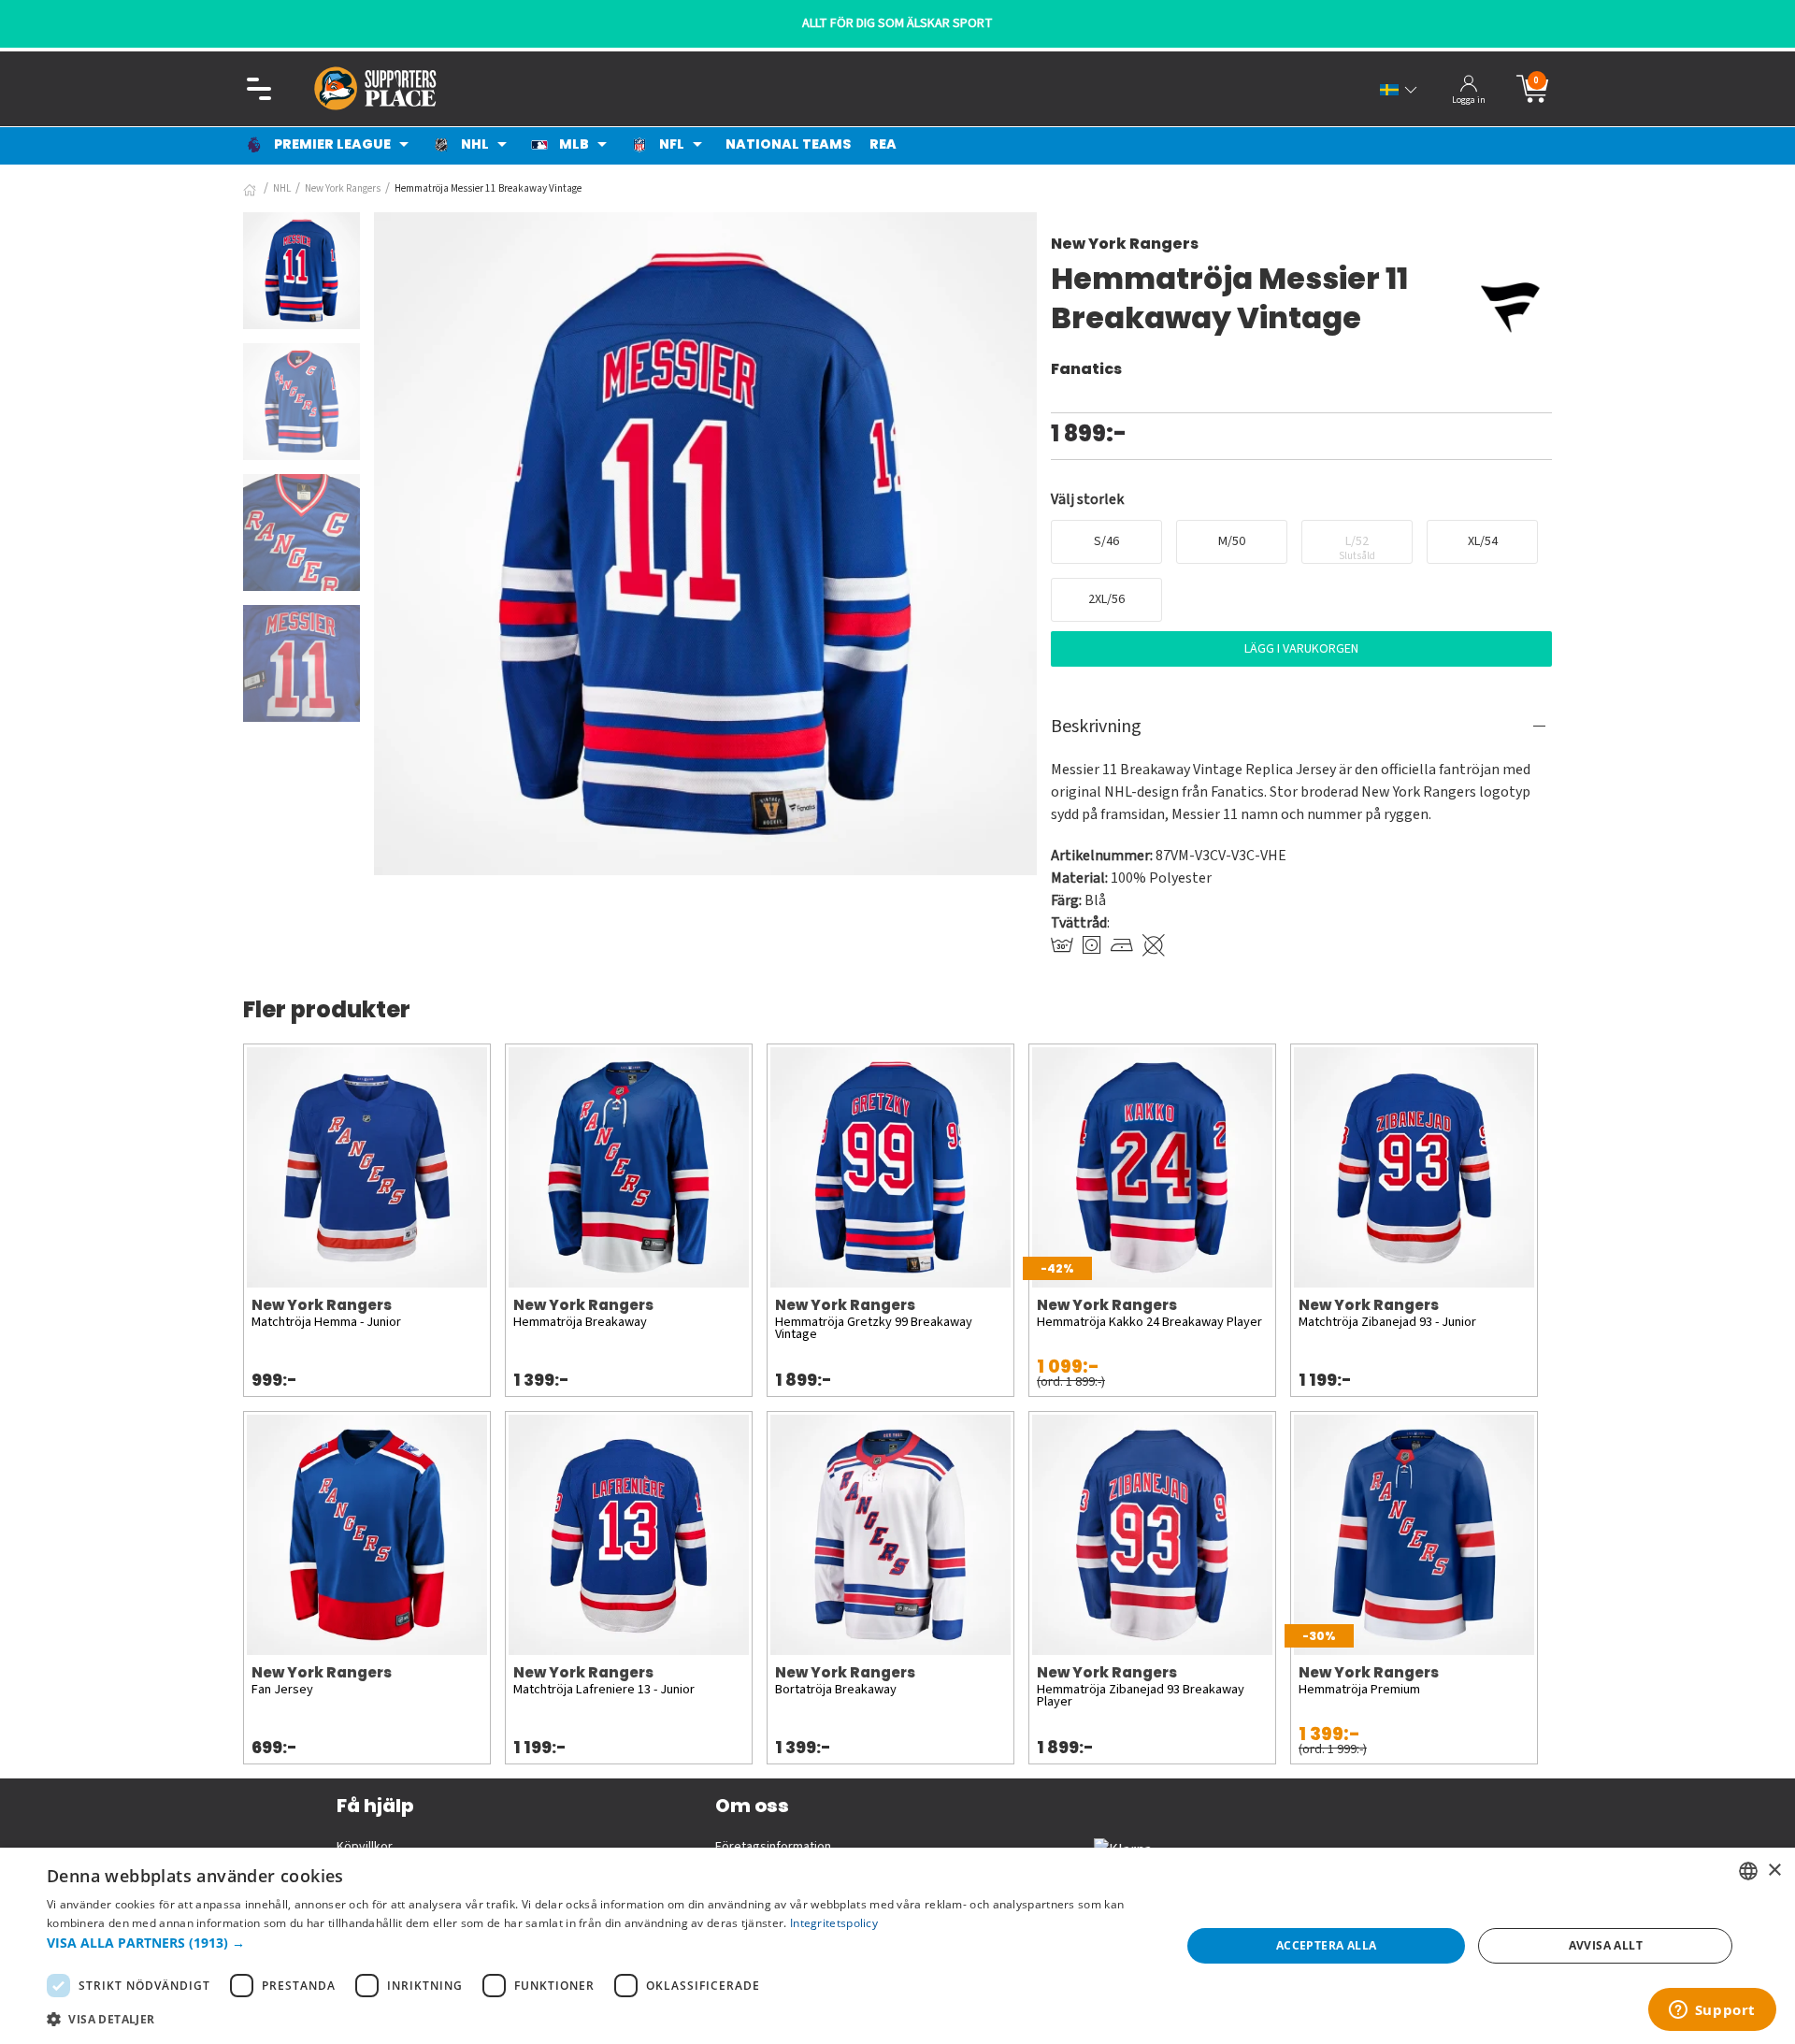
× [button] (1774, 1871)
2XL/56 (1106, 599)
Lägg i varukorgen (1301, 649)
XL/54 (1483, 541)
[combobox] (1748, 1871)
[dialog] (897, 1946)
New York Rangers (343, 188)
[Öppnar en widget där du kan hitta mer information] (1712, 2011)
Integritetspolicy (834, 1923)
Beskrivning (1096, 727)
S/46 (1106, 541)
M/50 (1232, 541)
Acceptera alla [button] (1327, 1945)
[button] (597, 1943)
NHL (282, 188)
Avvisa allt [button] (1606, 1945)
